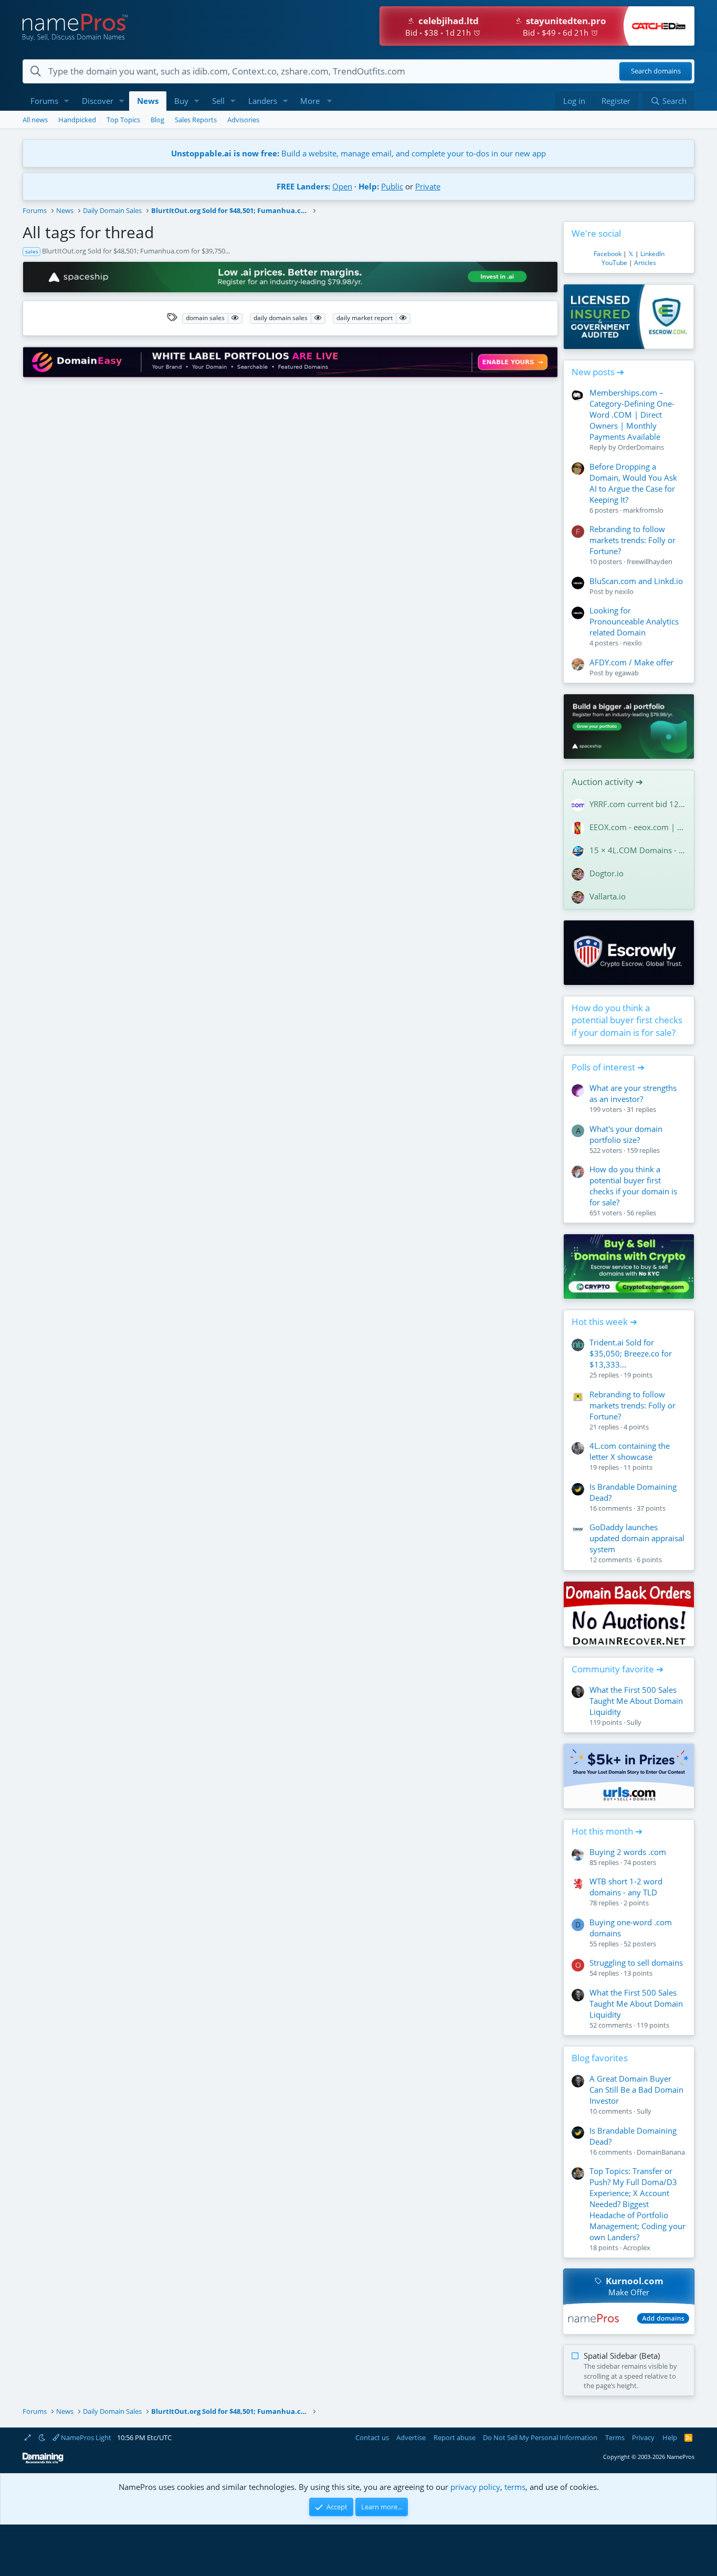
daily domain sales (281, 318)
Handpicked (77, 120)
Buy (181, 101)
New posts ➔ (598, 372)
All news (35, 120)
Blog (157, 120)
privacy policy (475, 2487)
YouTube (614, 263)
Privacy (643, 2437)
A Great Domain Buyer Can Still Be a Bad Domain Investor (636, 2090)
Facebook (608, 254)
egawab (627, 673)
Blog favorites (600, 2058)
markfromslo (643, 510)
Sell (218, 101)
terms (515, 2487)
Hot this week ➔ (604, 1322)
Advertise (411, 2437)
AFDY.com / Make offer (631, 662)
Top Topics (123, 120)
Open (342, 186)
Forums (44, 101)
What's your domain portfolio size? (626, 1134)
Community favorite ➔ (618, 1669)
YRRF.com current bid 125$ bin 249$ (638, 804)
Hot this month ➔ (607, 1831)
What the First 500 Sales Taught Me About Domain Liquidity (636, 1701)
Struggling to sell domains (636, 1963)
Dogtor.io (607, 873)
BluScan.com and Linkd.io (636, 581)
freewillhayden (650, 561)
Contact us (372, 2437)
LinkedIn (652, 254)
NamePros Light (85, 2437)
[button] (67, 101)
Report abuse (455, 2437)
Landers (263, 101)
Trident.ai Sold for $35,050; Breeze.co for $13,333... (631, 1353)
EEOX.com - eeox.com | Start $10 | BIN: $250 (638, 827)
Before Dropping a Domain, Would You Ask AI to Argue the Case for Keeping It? (633, 483)
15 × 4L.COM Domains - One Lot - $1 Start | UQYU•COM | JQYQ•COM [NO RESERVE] (638, 850)
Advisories (243, 120)
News (148, 101)
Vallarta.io (608, 896)
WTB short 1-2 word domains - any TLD (626, 1887)
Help (670, 2437)
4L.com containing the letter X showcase (630, 1451)
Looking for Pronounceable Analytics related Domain (634, 621)
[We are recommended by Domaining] (43, 2461)
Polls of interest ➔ (608, 1067)
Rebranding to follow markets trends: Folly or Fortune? (632, 540)
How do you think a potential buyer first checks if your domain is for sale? (627, 1020)
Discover (98, 101)
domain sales (205, 318)
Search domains (656, 71)
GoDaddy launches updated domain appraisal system (637, 1538)
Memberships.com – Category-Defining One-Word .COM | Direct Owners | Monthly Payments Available (632, 415)
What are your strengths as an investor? (633, 1093)
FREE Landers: (303, 186)
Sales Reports (196, 120)
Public (392, 186)
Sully (634, 1722)
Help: (369, 186)
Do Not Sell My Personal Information (540, 2437)
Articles (645, 263)
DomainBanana (661, 2152)
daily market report (365, 318)
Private (428, 186)
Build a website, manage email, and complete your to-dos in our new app (358, 153)
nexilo (624, 591)
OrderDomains (641, 447)
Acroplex (637, 2248)
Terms (615, 2437)
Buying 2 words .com (628, 1852)
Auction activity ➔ (607, 782)
